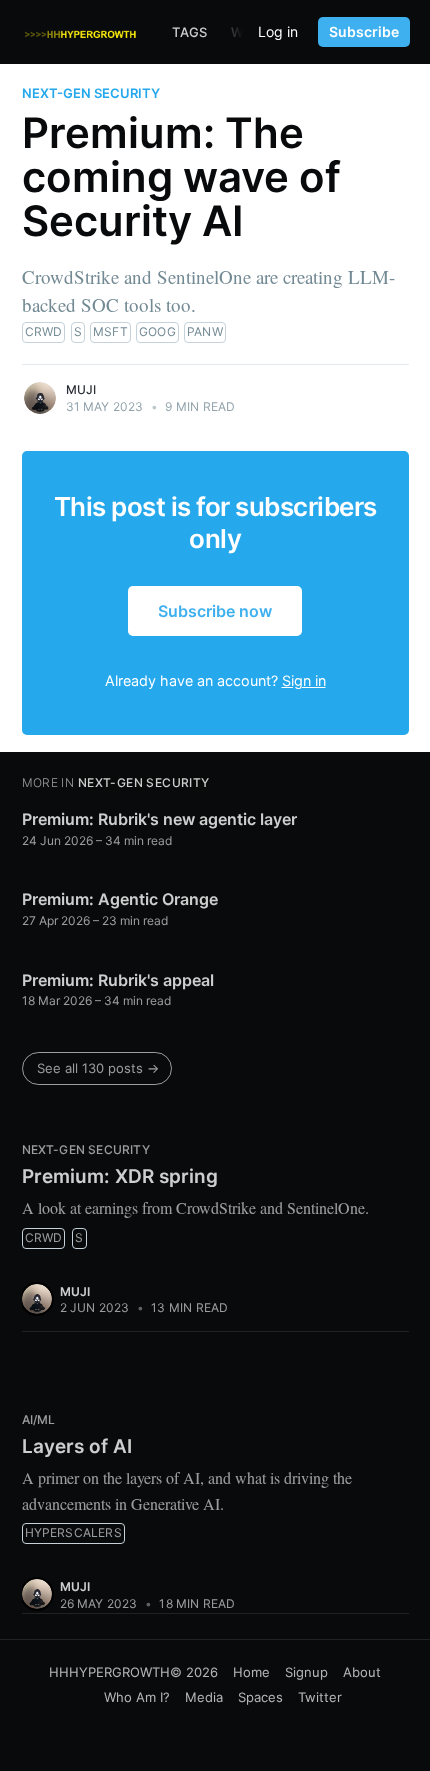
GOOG (157, 331)
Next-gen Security (91, 93)
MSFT (110, 331)
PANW (205, 331)
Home (251, 1672)
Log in (278, 32)
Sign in (304, 680)
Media (204, 1697)
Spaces (260, 1697)
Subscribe (364, 31)
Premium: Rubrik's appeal (118, 980)
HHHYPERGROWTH (109, 1672)
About (362, 1672)
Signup (306, 1672)
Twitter (320, 1697)
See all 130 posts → (98, 1068)
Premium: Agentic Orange (120, 899)
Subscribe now (215, 611)
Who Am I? (137, 1697)
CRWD (44, 331)
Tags (189, 32)
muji (81, 389)
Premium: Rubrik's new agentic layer (159, 819)
